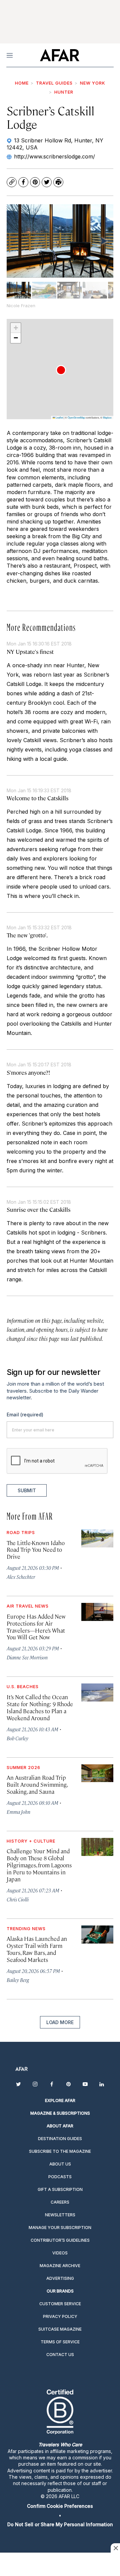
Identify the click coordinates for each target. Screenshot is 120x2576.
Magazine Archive (60, 2266)
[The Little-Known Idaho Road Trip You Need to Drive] (97, 1538)
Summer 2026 (23, 1767)
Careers (60, 2202)
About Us (60, 2164)
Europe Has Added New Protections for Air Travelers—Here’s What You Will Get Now (36, 1627)
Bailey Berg (18, 1980)
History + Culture (31, 1841)
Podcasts (60, 2177)
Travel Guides (54, 83)
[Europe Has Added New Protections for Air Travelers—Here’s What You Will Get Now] (97, 1612)
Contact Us (60, 2355)
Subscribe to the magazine (60, 2151)
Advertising (60, 2278)
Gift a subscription (60, 2189)
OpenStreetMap (76, 417)
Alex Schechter (21, 1577)
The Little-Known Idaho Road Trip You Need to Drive (36, 1550)
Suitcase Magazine (60, 2329)
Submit (27, 1490)
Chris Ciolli (18, 1899)
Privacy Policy (60, 2316)
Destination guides (60, 2139)
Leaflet (59, 417)
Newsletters (60, 2215)
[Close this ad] (115, 2548)
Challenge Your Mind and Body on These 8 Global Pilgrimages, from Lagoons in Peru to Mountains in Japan (39, 1865)
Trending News (26, 1928)
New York (93, 83)
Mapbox (107, 417)
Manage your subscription (60, 2228)
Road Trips (21, 1532)
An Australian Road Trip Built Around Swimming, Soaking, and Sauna (37, 1784)
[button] (61, 370)
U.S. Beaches (23, 1686)
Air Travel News (28, 1606)
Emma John (18, 1812)
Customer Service (60, 2304)
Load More (60, 2022)
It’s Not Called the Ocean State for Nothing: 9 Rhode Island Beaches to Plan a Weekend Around (40, 1707)
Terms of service (60, 2342)
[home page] (59, 55)
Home (22, 83)
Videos (60, 2253)
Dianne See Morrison (27, 1657)
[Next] (103, 241)
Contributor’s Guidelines (60, 2240)
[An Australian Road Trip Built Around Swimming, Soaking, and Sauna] (97, 1773)
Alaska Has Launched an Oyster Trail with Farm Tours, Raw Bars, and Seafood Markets (37, 1949)
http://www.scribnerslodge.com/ (54, 156)
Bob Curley (17, 1738)
